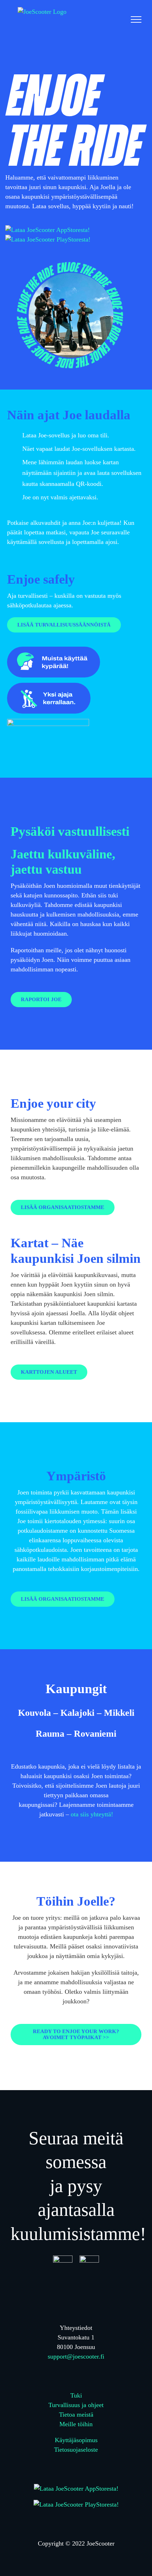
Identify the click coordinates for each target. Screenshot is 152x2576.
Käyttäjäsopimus (76, 2440)
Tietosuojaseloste (76, 2450)
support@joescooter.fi (76, 2356)
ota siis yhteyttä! (92, 1814)
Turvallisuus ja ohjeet (76, 2405)
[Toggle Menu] (136, 19)
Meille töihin (76, 2424)
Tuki (76, 2395)
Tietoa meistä (76, 2415)
